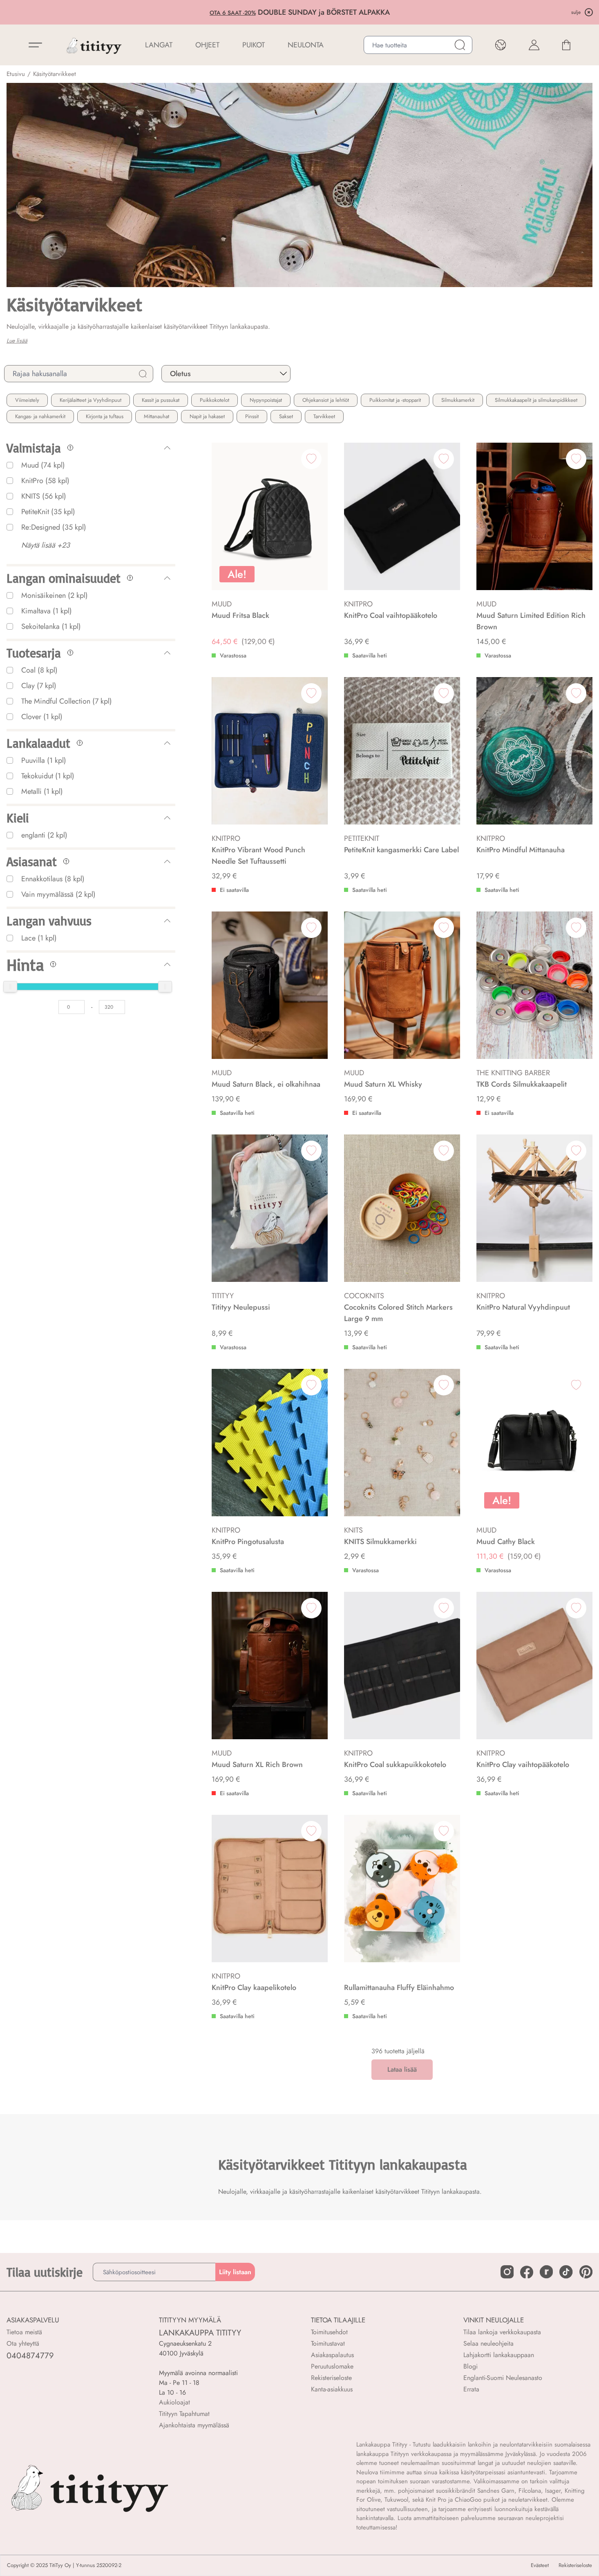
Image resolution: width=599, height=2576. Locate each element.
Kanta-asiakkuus (332, 2389)
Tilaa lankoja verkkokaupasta (502, 2332)
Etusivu (16, 74)
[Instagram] (507, 2272)
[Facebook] (527, 2272)
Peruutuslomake (332, 2366)
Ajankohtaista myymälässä (194, 2425)
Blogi (470, 2366)
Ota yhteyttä (23, 2343)
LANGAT (159, 45)
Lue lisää (17, 341)
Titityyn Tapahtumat (184, 2414)
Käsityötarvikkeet (55, 74)
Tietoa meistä (24, 2332)
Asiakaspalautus (332, 2355)
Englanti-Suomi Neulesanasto (503, 2378)
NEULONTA (306, 45)
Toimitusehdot (329, 2332)
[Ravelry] (546, 2272)
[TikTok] (566, 2272)
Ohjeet (207, 45)
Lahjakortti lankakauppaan (499, 2355)
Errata (471, 2389)
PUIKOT (254, 45)
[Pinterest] (586, 2272)
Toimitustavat (328, 2343)
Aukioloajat (174, 2402)
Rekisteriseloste (331, 2378)
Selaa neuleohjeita (488, 2343)
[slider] (10, 987)
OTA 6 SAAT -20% (233, 13)
